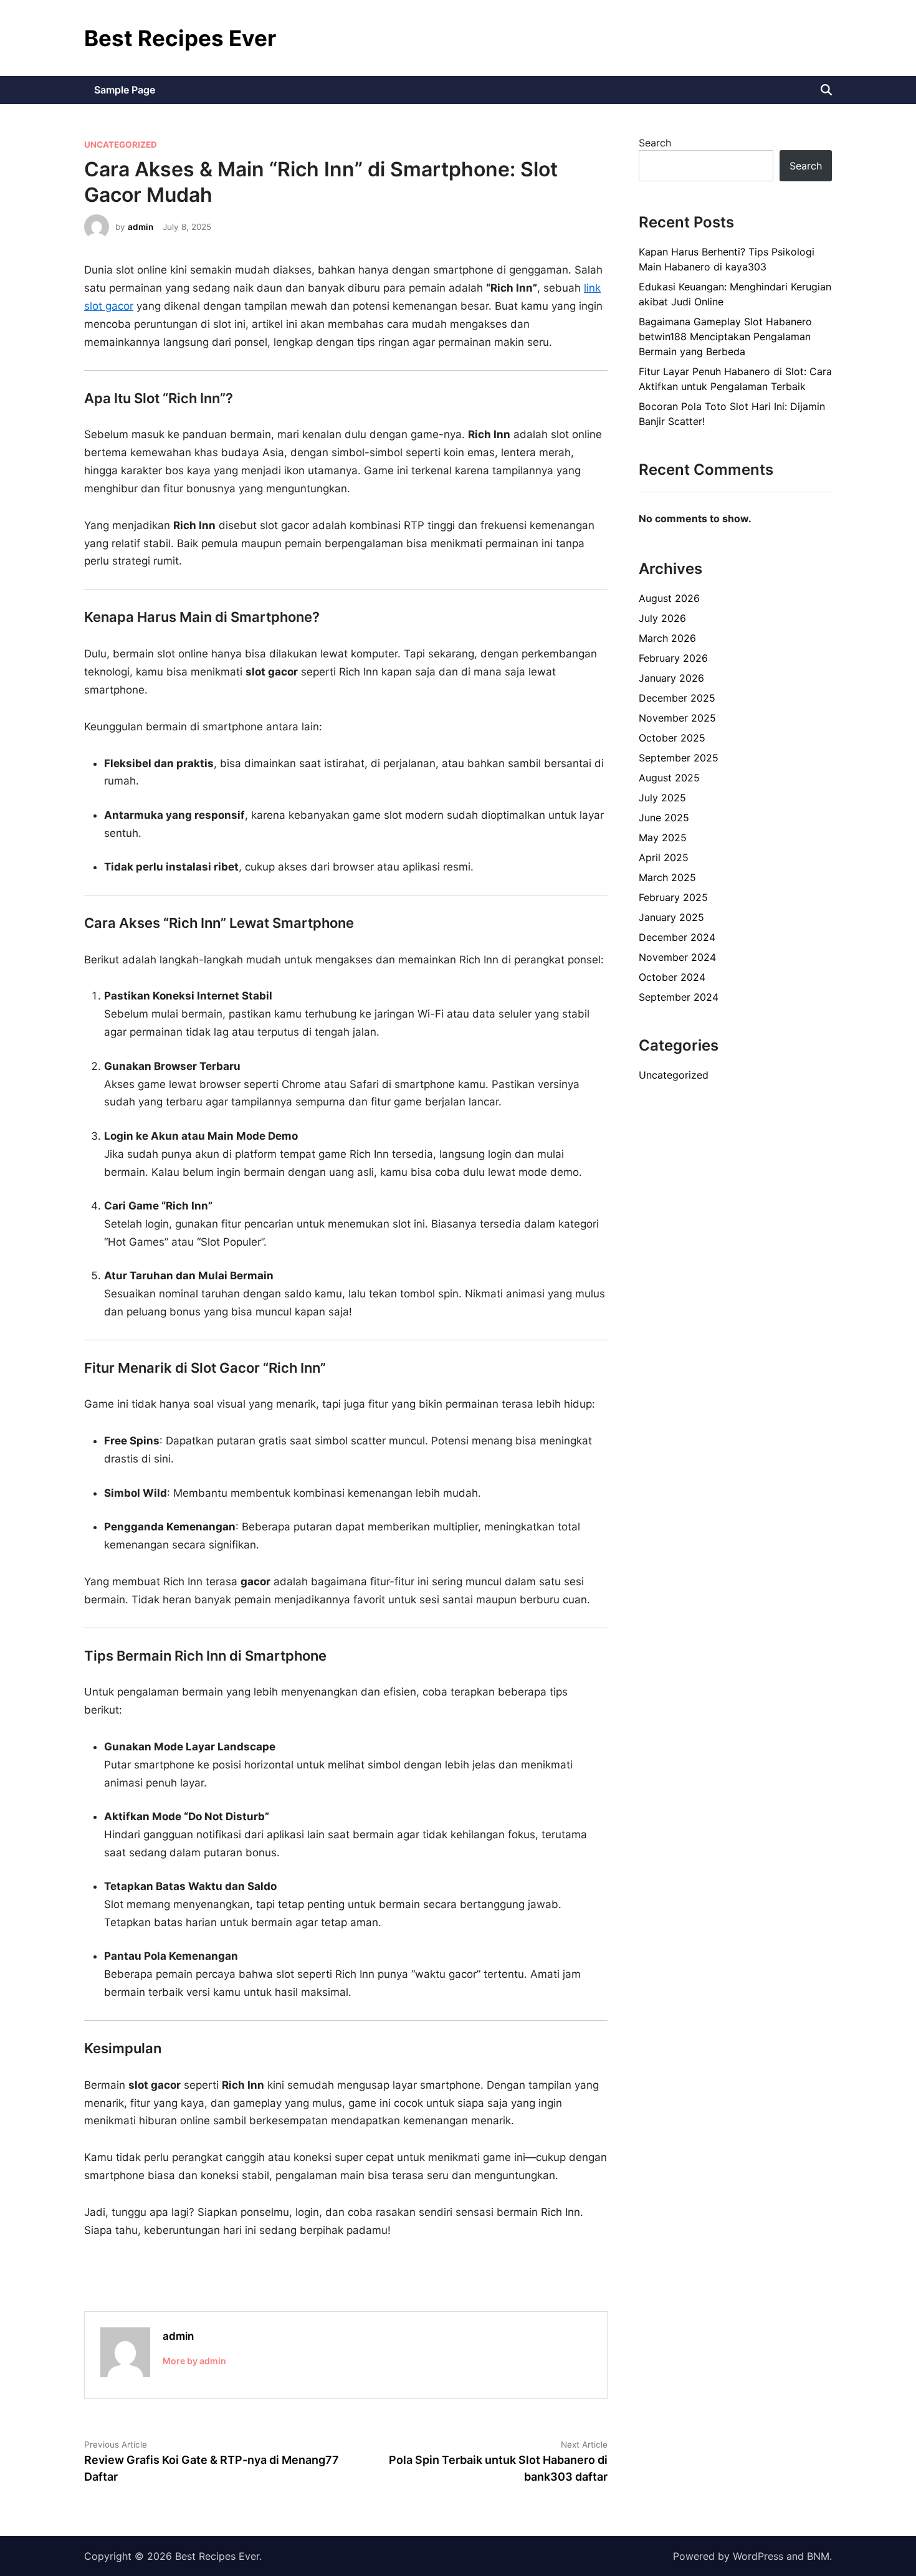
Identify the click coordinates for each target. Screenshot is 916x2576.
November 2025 (677, 718)
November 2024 (677, 957)
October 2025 (672, 738)
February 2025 (673, 897)
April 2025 (664, 857)
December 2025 (677, 698)
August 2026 (669, 598)
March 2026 (667, 638)
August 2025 (669, 778)
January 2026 (671, 678)
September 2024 (679, 997)
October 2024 (672, 977)
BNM (818, 2556)
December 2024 (677, 937)
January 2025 (671, 917)
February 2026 (673, 658)
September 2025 (679, 758)
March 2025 (667, 877)
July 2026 (662, 618)
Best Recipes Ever (180, 38)
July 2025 (662, 798)
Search (655, 143)
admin (141, 227)
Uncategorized (121, 145)
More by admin (194, 2361)
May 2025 (663, 837)
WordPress (758, 2556)
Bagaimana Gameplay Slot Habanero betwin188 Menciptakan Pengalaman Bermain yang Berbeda (725, 336)
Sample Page (125, 90)
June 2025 (664, 818)
